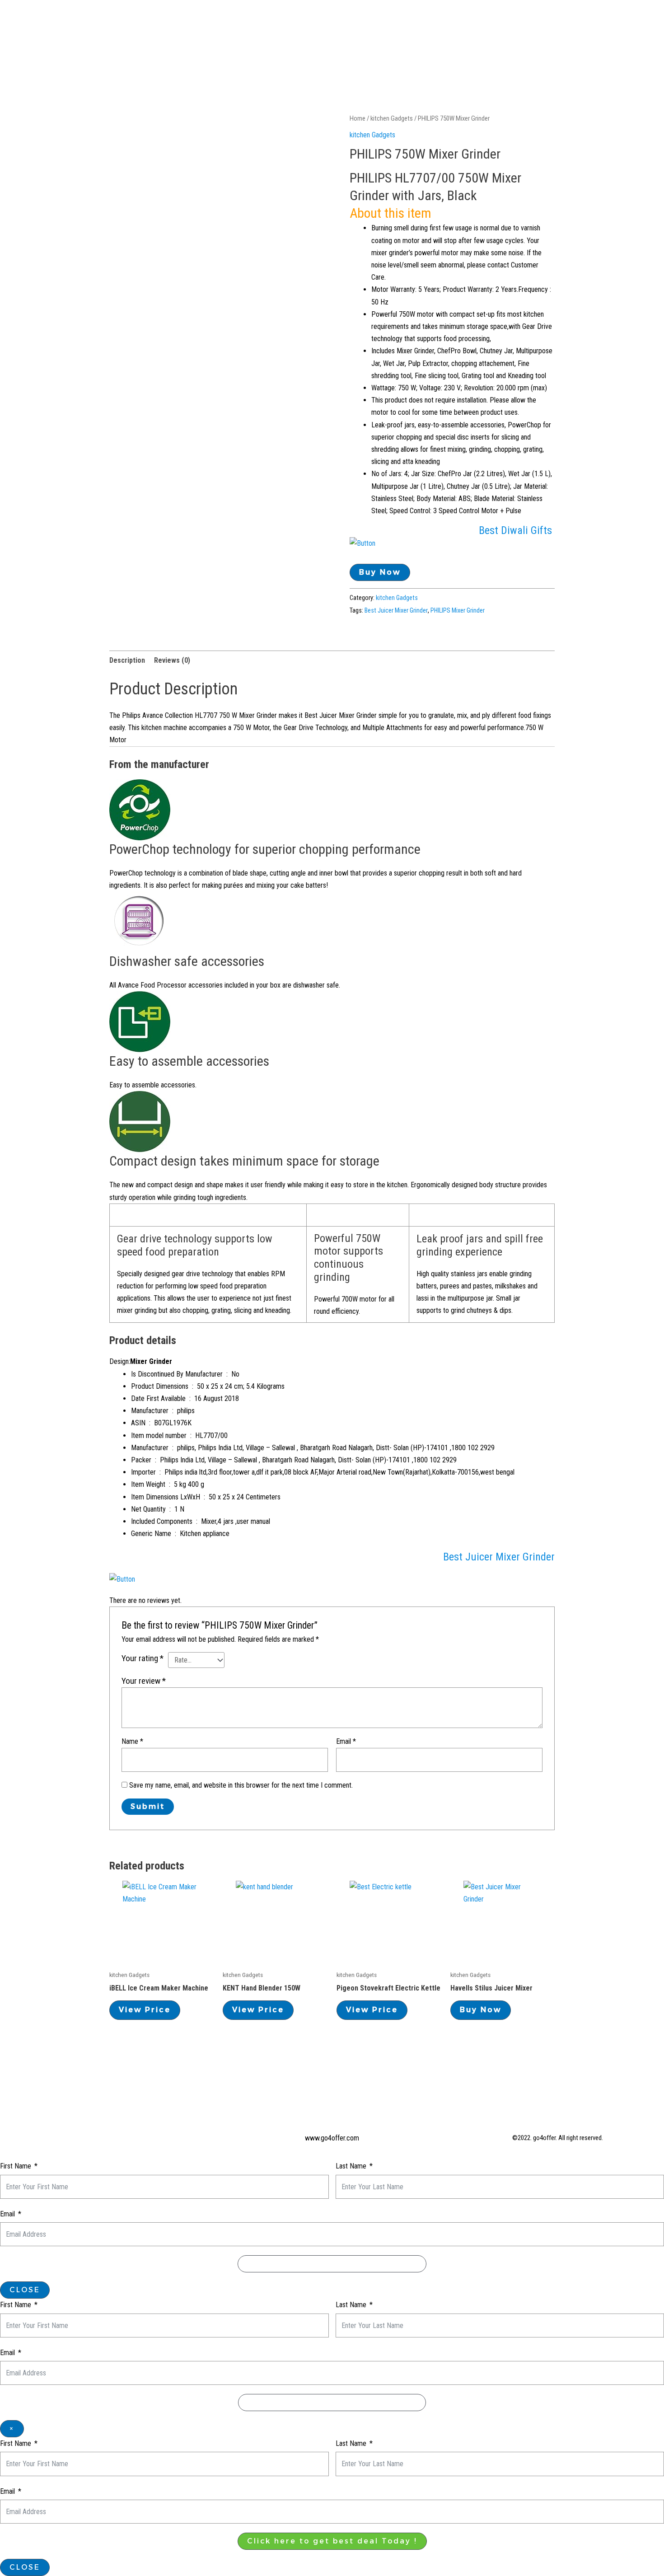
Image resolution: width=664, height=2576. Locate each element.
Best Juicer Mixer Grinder (396, 611)
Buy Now (380, 572)
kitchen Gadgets (392, 118)
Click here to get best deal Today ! (332, 2541)
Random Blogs (419, 22)
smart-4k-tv (571, 22)
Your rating (143, 1658)
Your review (144, 1681)
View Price (145, 2010)
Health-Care (290, 22)
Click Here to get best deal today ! (332, 2264)
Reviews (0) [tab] (172, 660)
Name (132, 1741)
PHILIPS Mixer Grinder (458, 611)
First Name (16, 2166)
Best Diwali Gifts (517, 530)
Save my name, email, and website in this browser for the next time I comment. (241, 1785)
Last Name (351, 2166)
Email (346, 1741)
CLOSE (25, 2290)
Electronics (352, 22)
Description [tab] (127, 660)
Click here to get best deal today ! (332, 2402)
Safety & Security (497, 22)
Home (241, 22)
